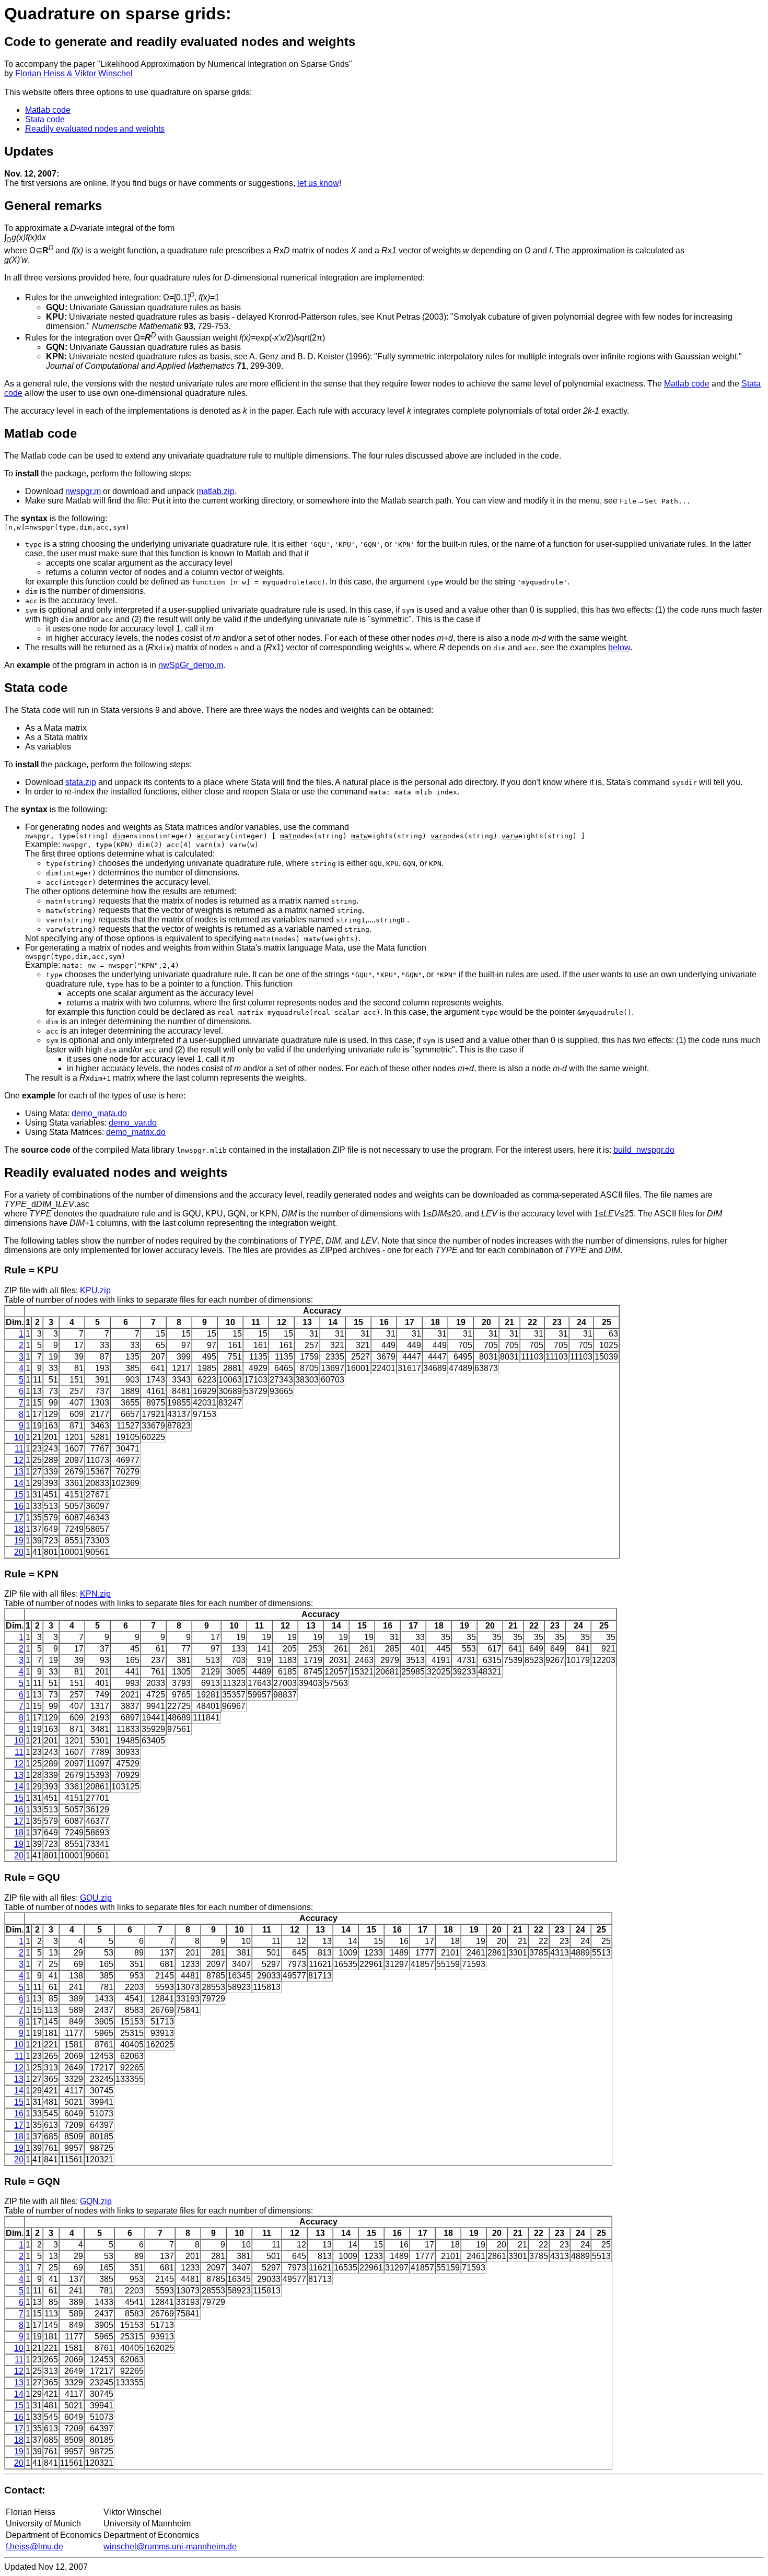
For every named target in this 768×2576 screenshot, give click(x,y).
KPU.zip (95, 1290)
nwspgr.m (83, 491)
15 (19, 1495)
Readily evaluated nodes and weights (95, 129)
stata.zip (81, 782)
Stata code (45, 119)
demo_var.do (133, 1123)
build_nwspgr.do (644, 1150)
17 (19, 1518)
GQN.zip (96, 2201)
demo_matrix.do (136, 1132)
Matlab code (48, 110)
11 (19, 1449)
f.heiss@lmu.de (34, 2546)
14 (19, 1483)
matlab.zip (216, 491)
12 (19, 1460)
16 (19, 1506)
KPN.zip (95, 1594)
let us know (318, 183)
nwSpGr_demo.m (191, 665)
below (619, 647)
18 (19, 1529)
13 (19, 1472)
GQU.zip (96, 1898)
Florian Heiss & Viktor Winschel (74, 73)
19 (19, 1541)
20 (19, 1552)
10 (19, 1437)
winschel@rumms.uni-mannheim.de (170, 2546)
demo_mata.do (99, 1113)
